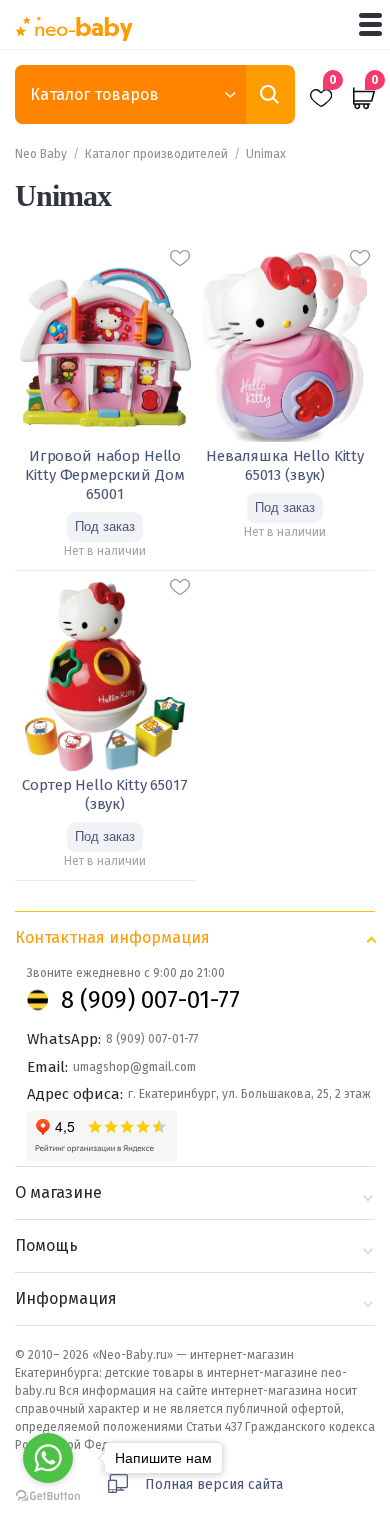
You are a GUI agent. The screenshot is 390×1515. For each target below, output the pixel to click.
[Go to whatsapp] (48, 1458)
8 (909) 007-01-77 (150, 1000)
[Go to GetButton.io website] (48, 1495)
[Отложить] (180, 258)
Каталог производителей (156, 154)
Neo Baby (41, 154)
